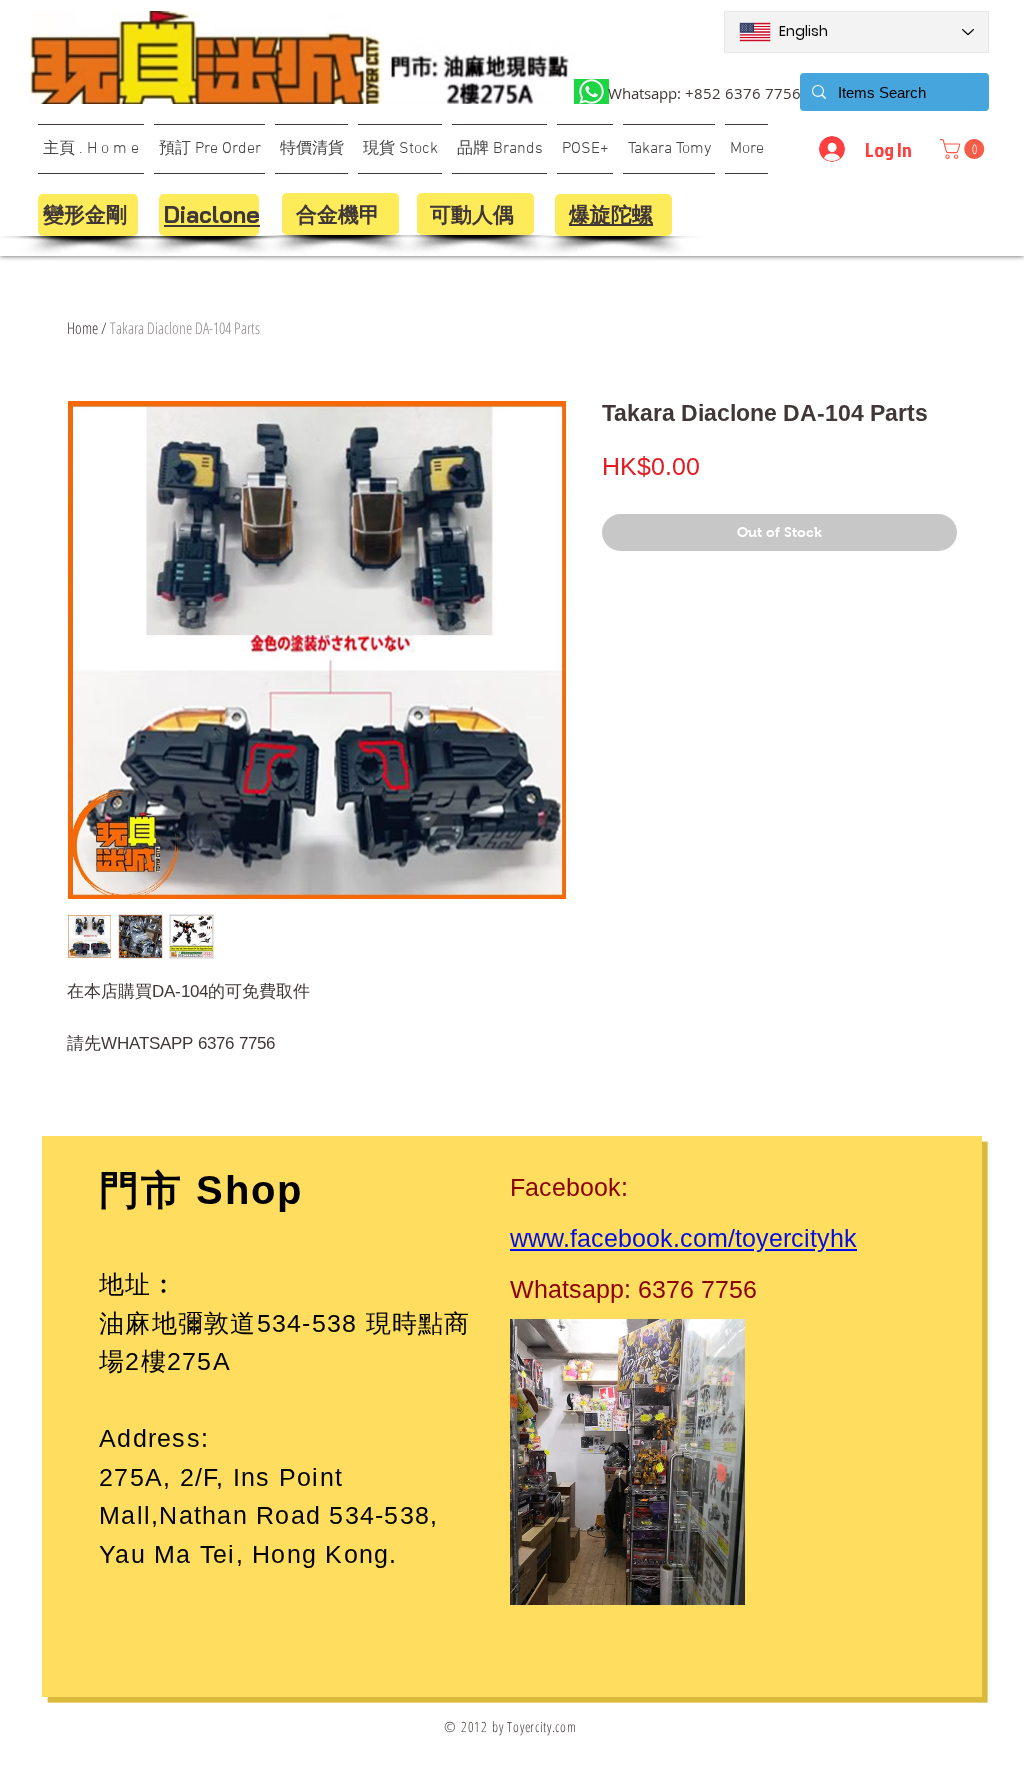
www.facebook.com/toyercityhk (683, 1238)
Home (82, 328)
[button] (964, 149)
